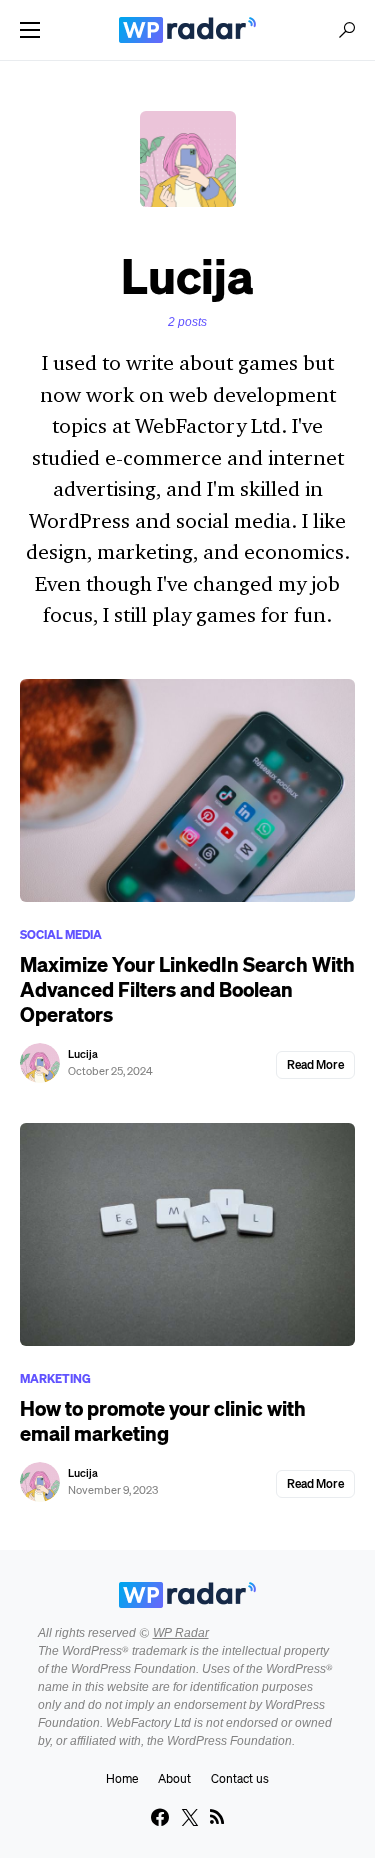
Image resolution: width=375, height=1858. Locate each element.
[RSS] (217, 1817)
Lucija (83, 1054)
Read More (315, 1064)
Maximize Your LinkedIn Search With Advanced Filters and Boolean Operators (187, 989)
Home (122, 1778)
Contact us (240, 1778)
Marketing (55, 1378)
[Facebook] (160, 1817)
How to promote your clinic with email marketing (163, 1421)
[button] (30, 30)
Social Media (61, 934)
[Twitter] (190, 1817)
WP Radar (181, 1633)
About (174, 1778)
